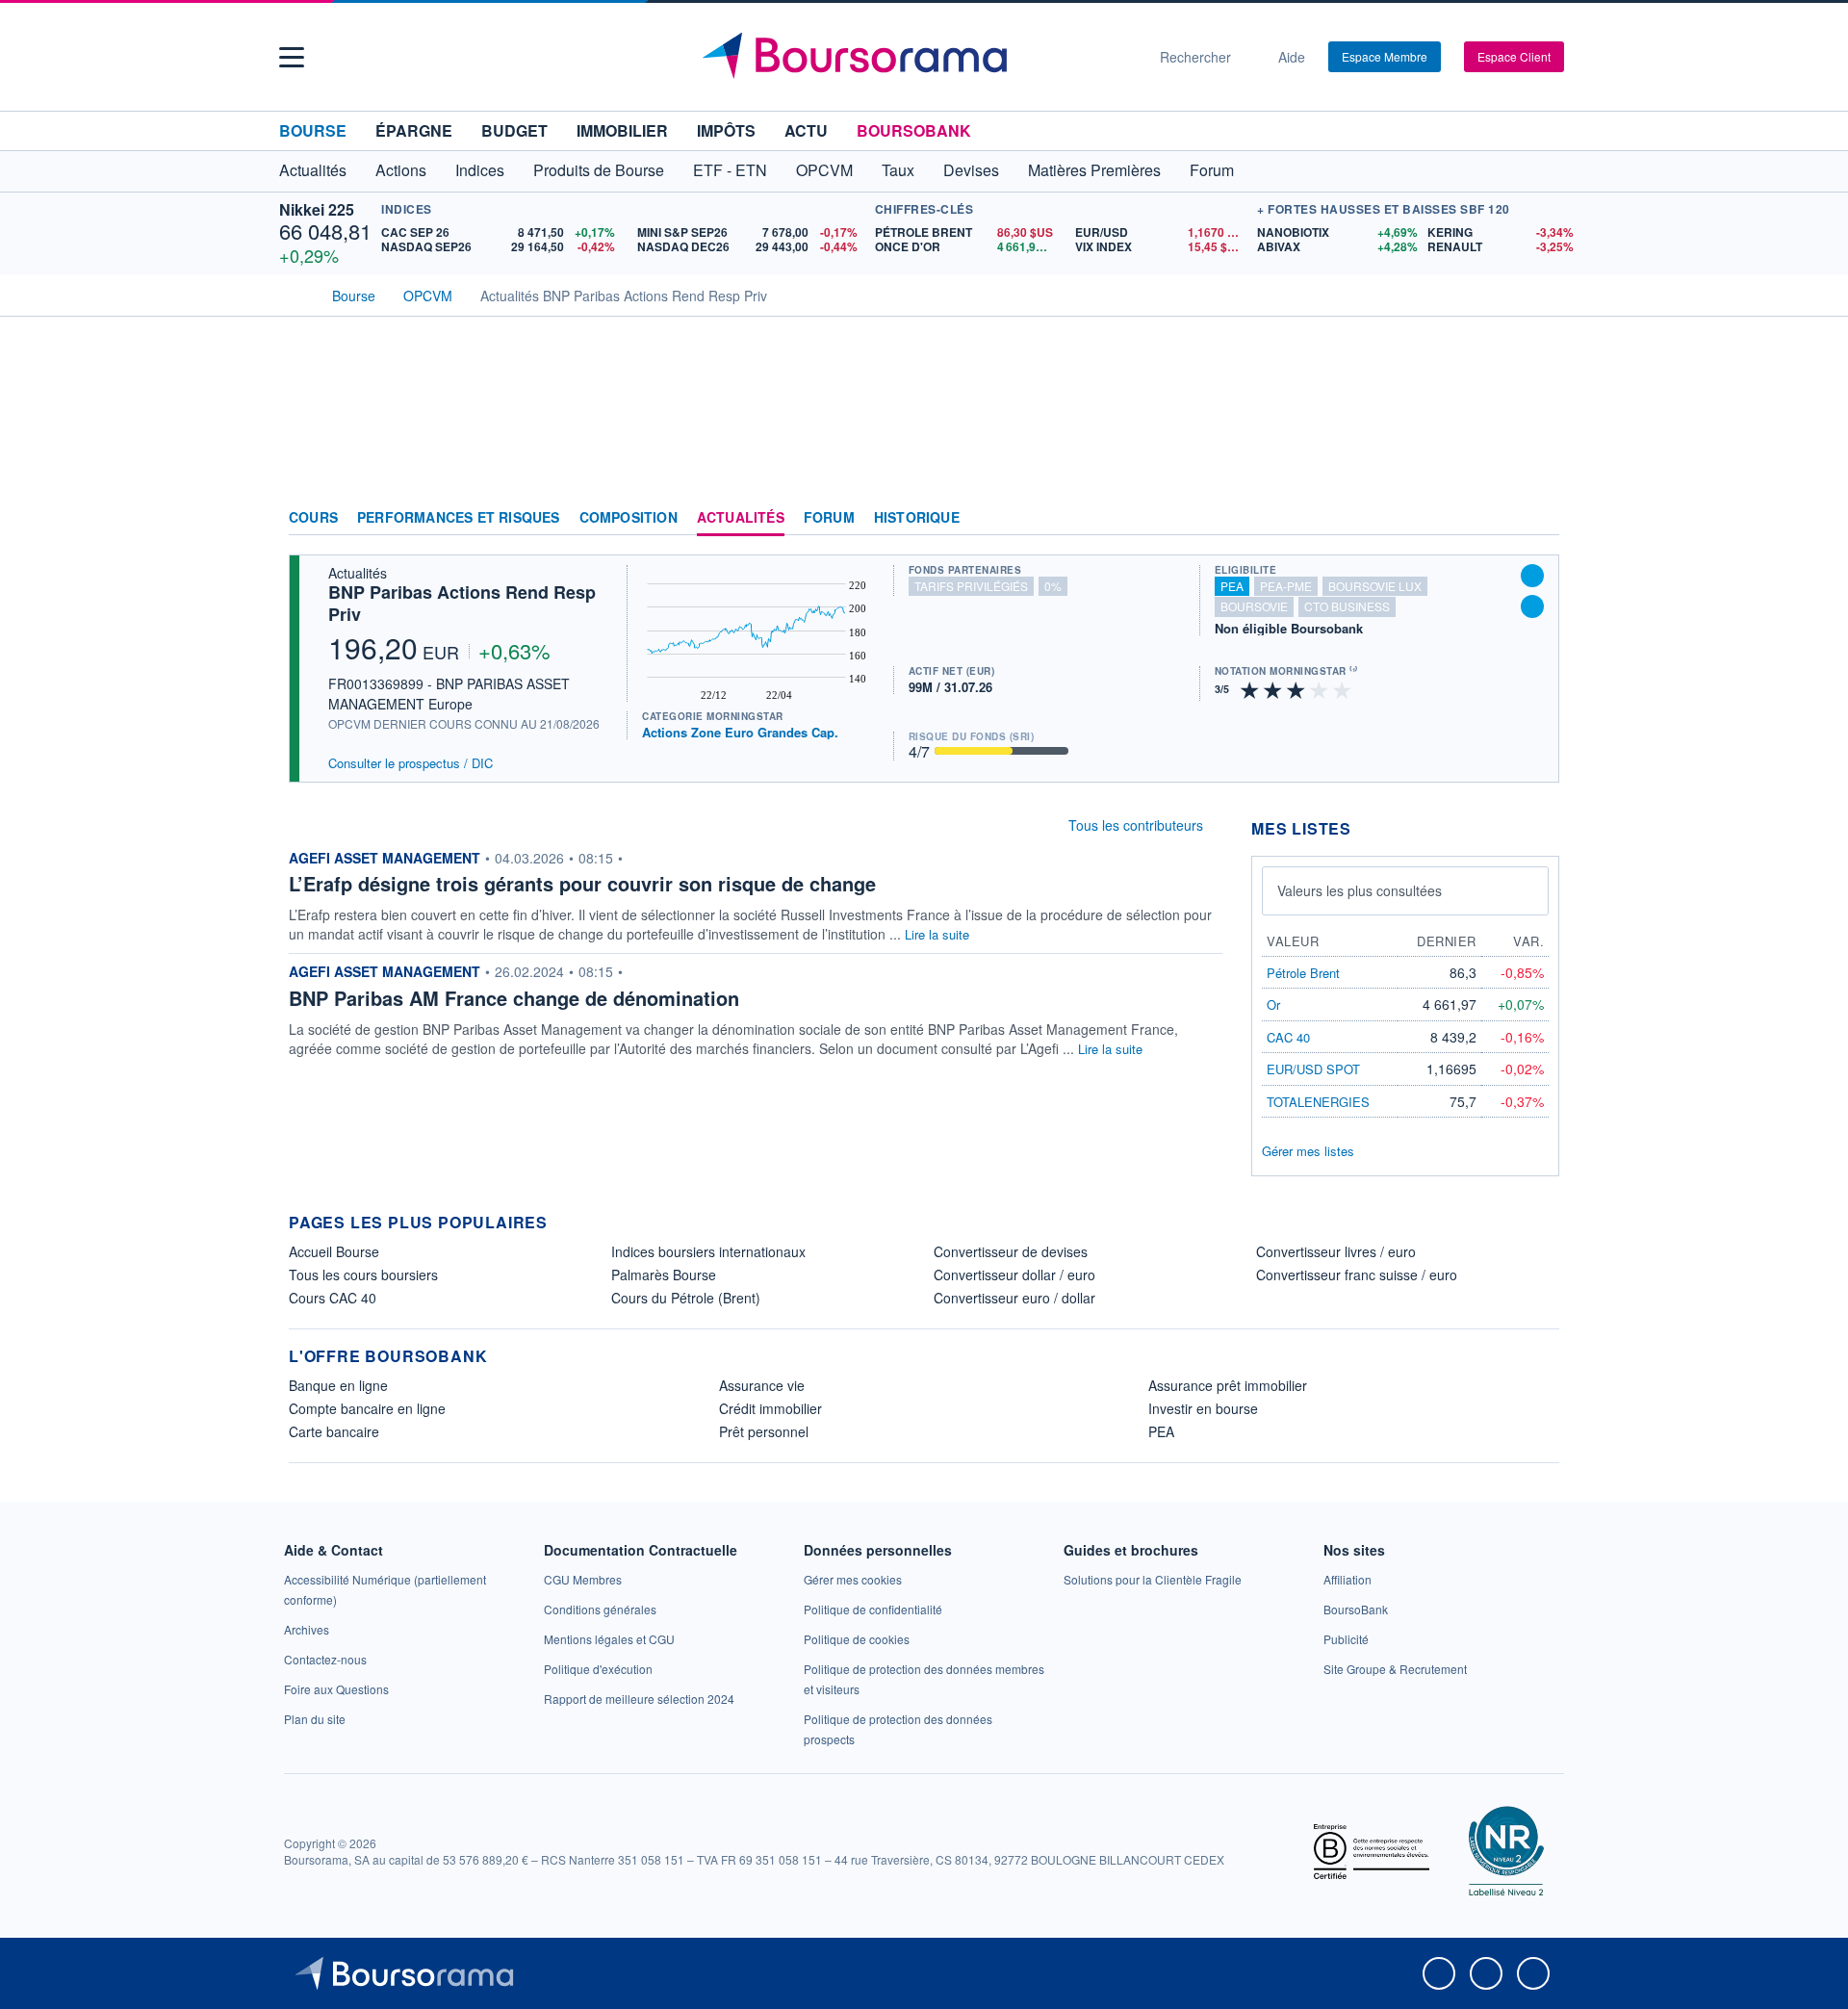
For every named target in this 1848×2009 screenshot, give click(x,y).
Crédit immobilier (770, 1408)
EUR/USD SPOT (1313, 1069)
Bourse (313, 130)
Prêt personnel (764, 1431)
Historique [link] (917, 518)
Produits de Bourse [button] (599, 170)
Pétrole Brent (1303, 973)
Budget (514, 130)
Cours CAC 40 (333, 1298)
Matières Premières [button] (1094, 170)
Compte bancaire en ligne (367, 1408)
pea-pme (1286, 586)
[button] (292, 57)
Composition (629, 518)
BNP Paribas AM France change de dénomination (514, 998)
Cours (313, 518)
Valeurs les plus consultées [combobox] (1360, 890)
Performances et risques (459, 518)
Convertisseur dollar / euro (1014, 1275)
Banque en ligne (338, 1385)
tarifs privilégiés (971, 586)
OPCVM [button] (824, 170)
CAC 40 (1288, 1037)
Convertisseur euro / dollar (1014, 1298)
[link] (307, 1629)
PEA (1161, 1431)
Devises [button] (971, 170)
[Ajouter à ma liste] (1532, 606)
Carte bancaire (334, 1431)
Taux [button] (898, 170)
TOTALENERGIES (1318, 1102)
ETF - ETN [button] (730, 170)
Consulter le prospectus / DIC (411, 763)
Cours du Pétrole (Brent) (686, 1298)
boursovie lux (1375, 586)
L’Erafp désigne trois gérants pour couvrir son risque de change (582, 883)
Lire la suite (937, 934)
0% (1053, 586)
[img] (1343, 689)
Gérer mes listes (1308, 1151)
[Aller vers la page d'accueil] (916, 57)
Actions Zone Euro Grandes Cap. (740, 732)
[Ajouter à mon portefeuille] (1532, 576)
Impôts (726, 130)
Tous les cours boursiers (363, 1275)
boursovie (1254, 606)
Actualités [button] (313, 170)
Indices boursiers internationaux (708, 1251)
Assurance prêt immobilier (1228, 1385)
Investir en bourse (1203, 1408)
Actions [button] (401, 170)
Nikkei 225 (317, 209)
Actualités (741, 518)
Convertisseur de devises (1011, 1251)
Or (1273, 1004)
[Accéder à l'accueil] (296, 294)
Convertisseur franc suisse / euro (1357, 1275)
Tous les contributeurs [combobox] (1136, 825)
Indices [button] (480, 170)
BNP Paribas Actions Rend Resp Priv (462, 603)
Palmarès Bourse (664, 1275)
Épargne (414, 130)
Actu (806, 130)
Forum (1212, 170)
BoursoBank (914, 130)
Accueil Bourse (334, 1251)
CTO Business (1347, 606)
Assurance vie (762, 1385)
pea (1232, 586)
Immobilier (622, 130)
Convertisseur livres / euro (1336, 1251)
